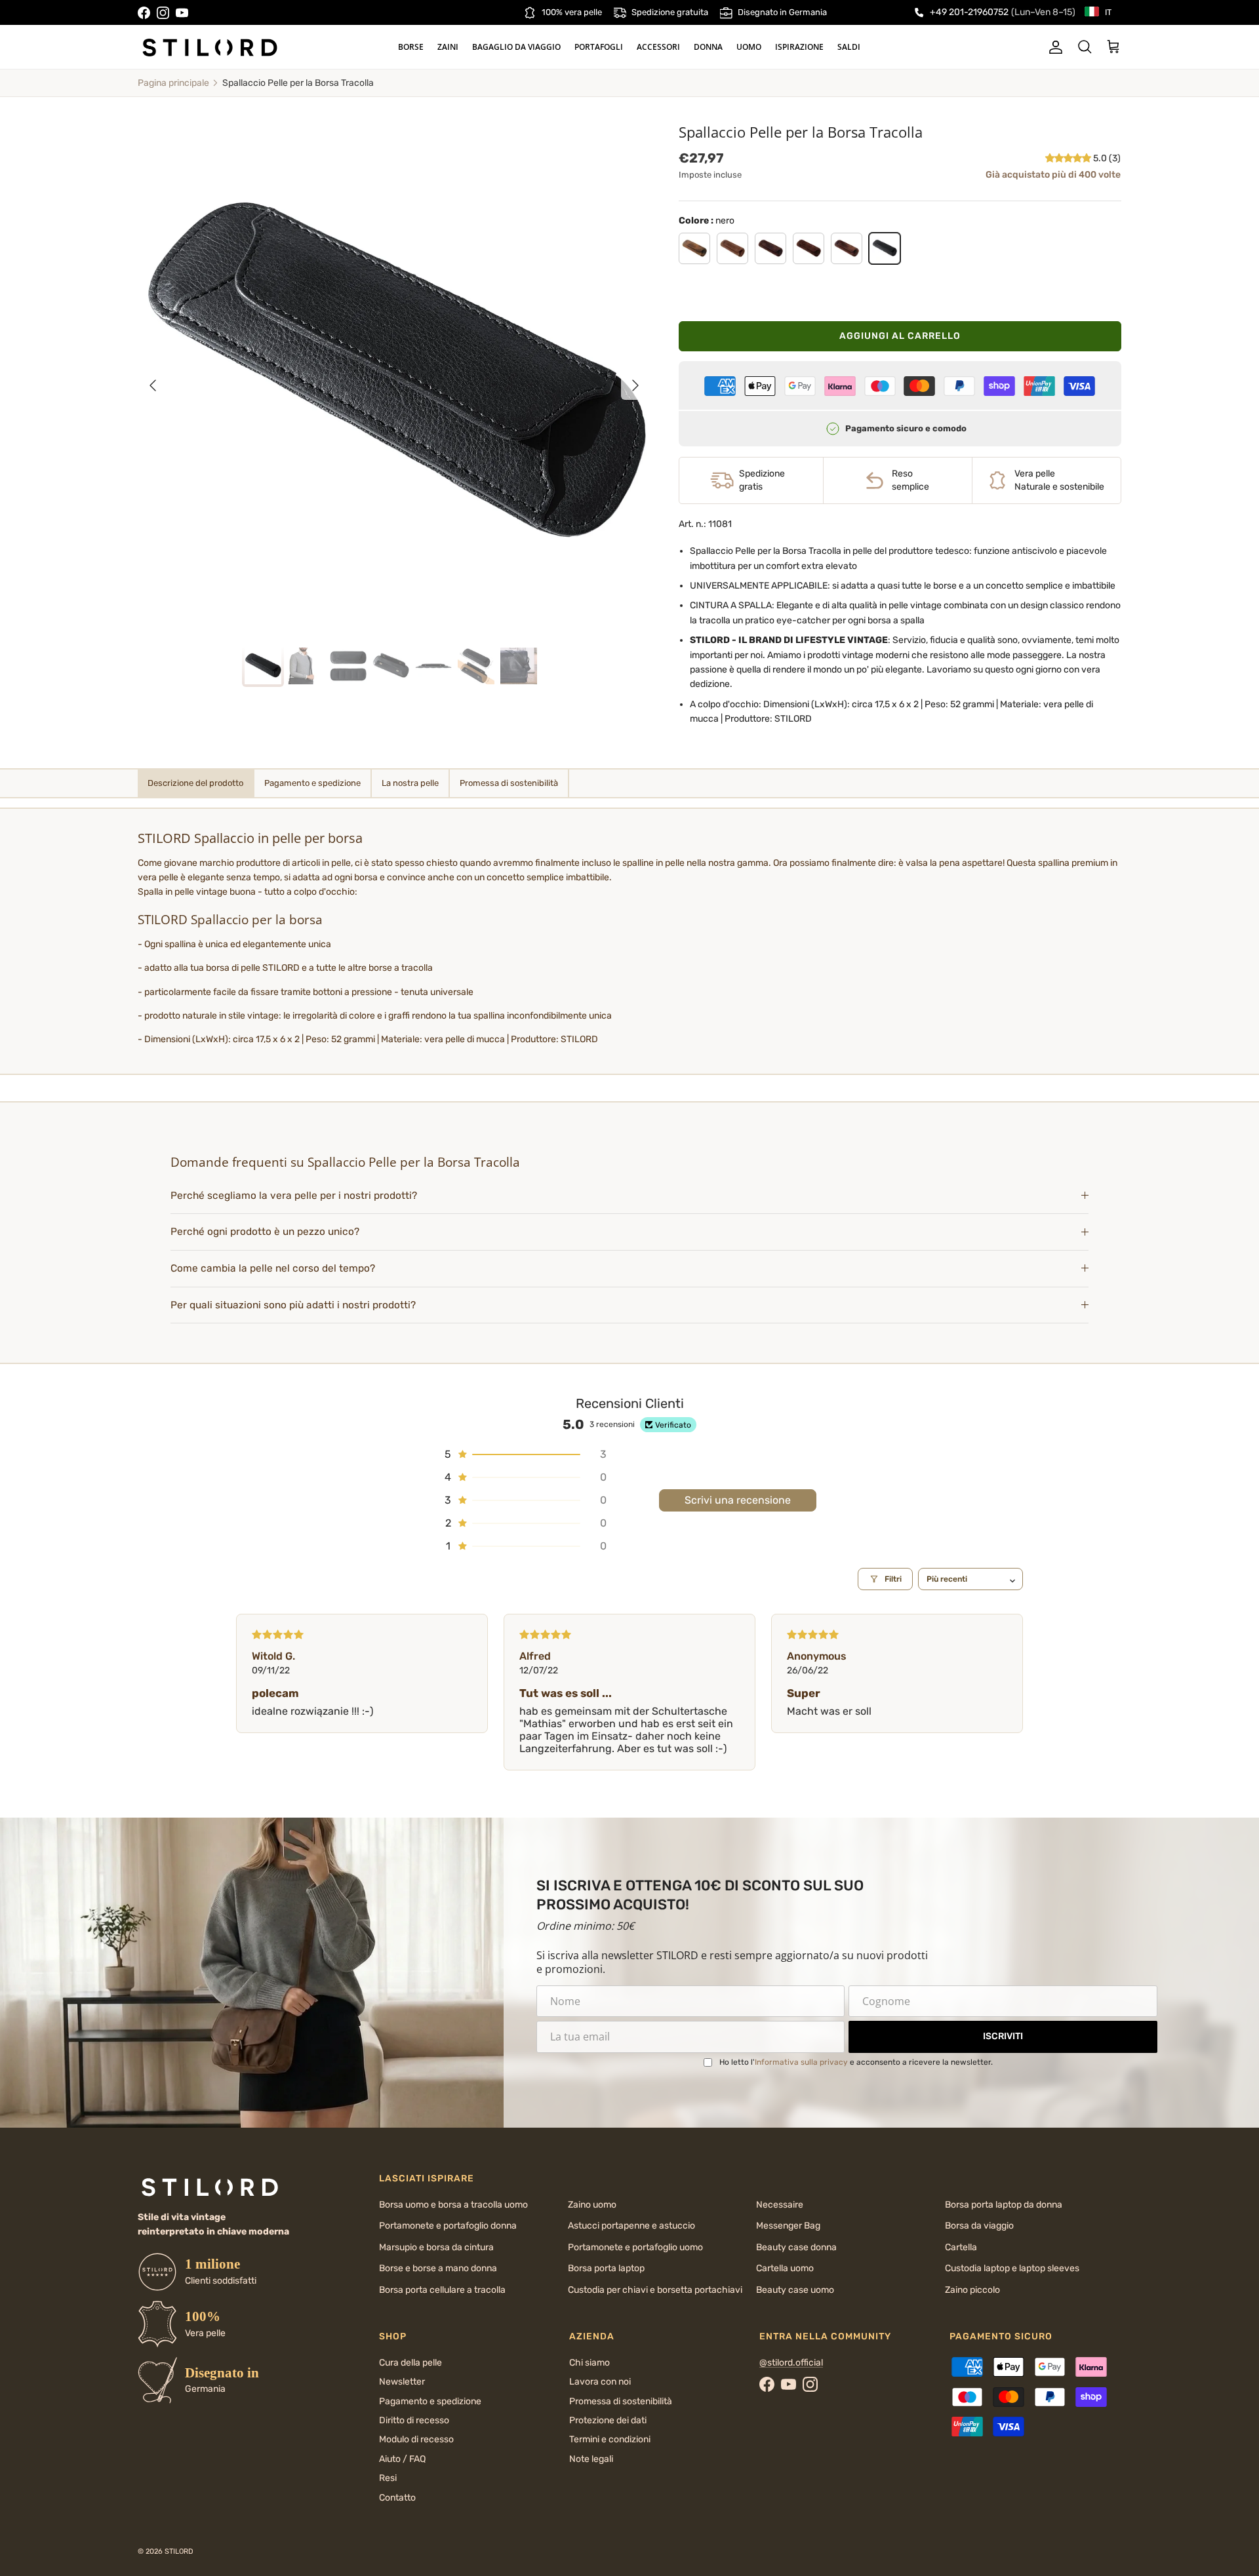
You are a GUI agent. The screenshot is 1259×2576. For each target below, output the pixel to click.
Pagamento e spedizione (430, 2401)
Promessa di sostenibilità (621, 2401)
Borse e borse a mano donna (438, 2268)
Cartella (961, 2247)
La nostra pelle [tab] (410, 783)
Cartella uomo (785, 2268)
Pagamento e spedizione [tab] (312, 783)
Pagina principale (173, 83)
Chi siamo (590, 2363)
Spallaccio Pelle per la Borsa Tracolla (298, 83)
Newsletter (402, 2382)
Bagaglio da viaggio (516, 47)
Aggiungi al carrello (900, 336)
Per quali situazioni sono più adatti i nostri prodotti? (293, 1305)
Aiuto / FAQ (402, 2459)
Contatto (397, 2498)
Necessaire (780, 2205)
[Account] (1053, 47)
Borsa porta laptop (606, 2268)
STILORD (179, 2551)
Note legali (591, 2459)
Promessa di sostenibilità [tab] (509, 783)
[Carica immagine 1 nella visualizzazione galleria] (394, 379)
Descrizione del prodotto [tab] (195, 783)
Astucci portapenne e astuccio (631, 2226)
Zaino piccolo (972, 2290)
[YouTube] (182, 13)
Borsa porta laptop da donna (1004, 2205)
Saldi (849, 47)
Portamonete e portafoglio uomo (635, 2247)
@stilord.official (791, 2363)
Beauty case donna (796, 2247)
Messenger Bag (788, 2226)
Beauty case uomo (795, 2290)
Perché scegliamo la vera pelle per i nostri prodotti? (294, 1196)
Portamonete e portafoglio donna (448, 2226)
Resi (388, 2478)
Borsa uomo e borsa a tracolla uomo (453, 2205)
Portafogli (599, 47)
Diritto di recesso (414, 2420)
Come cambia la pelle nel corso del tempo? (273, 1268)
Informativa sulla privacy (801, 2062)
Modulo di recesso (416, 2439)
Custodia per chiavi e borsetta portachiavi (655, 2290)
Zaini (448, 47)
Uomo (749, 47)
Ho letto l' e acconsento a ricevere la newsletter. (856, 2062)
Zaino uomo (592, 2205)
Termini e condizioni (610, 2439)
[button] (1069, 158)
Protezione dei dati (608, 2420)
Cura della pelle (410, 2363)
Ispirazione (799, 47)
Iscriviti (1003, 2036)
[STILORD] (210, 47)
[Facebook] (144, 13)
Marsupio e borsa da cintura (436, 2247)
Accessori (658, 47)
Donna (708, 47)
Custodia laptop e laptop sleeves (1012, 2268)
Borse (411, 47)
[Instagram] (163, 13)
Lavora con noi (600, 2382)
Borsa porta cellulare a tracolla (442, 2290)
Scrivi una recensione (738, 1500)
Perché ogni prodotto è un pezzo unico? (265, 1232)
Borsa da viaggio (979, 2226)
